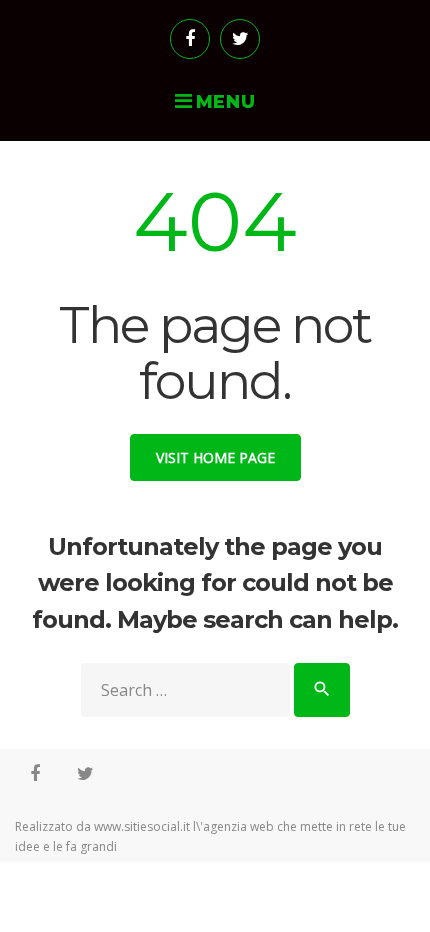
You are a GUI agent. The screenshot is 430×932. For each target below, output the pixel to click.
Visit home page (215, 457)
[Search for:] (187, 690)
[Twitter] (240, 39)
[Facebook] (190, 39)
